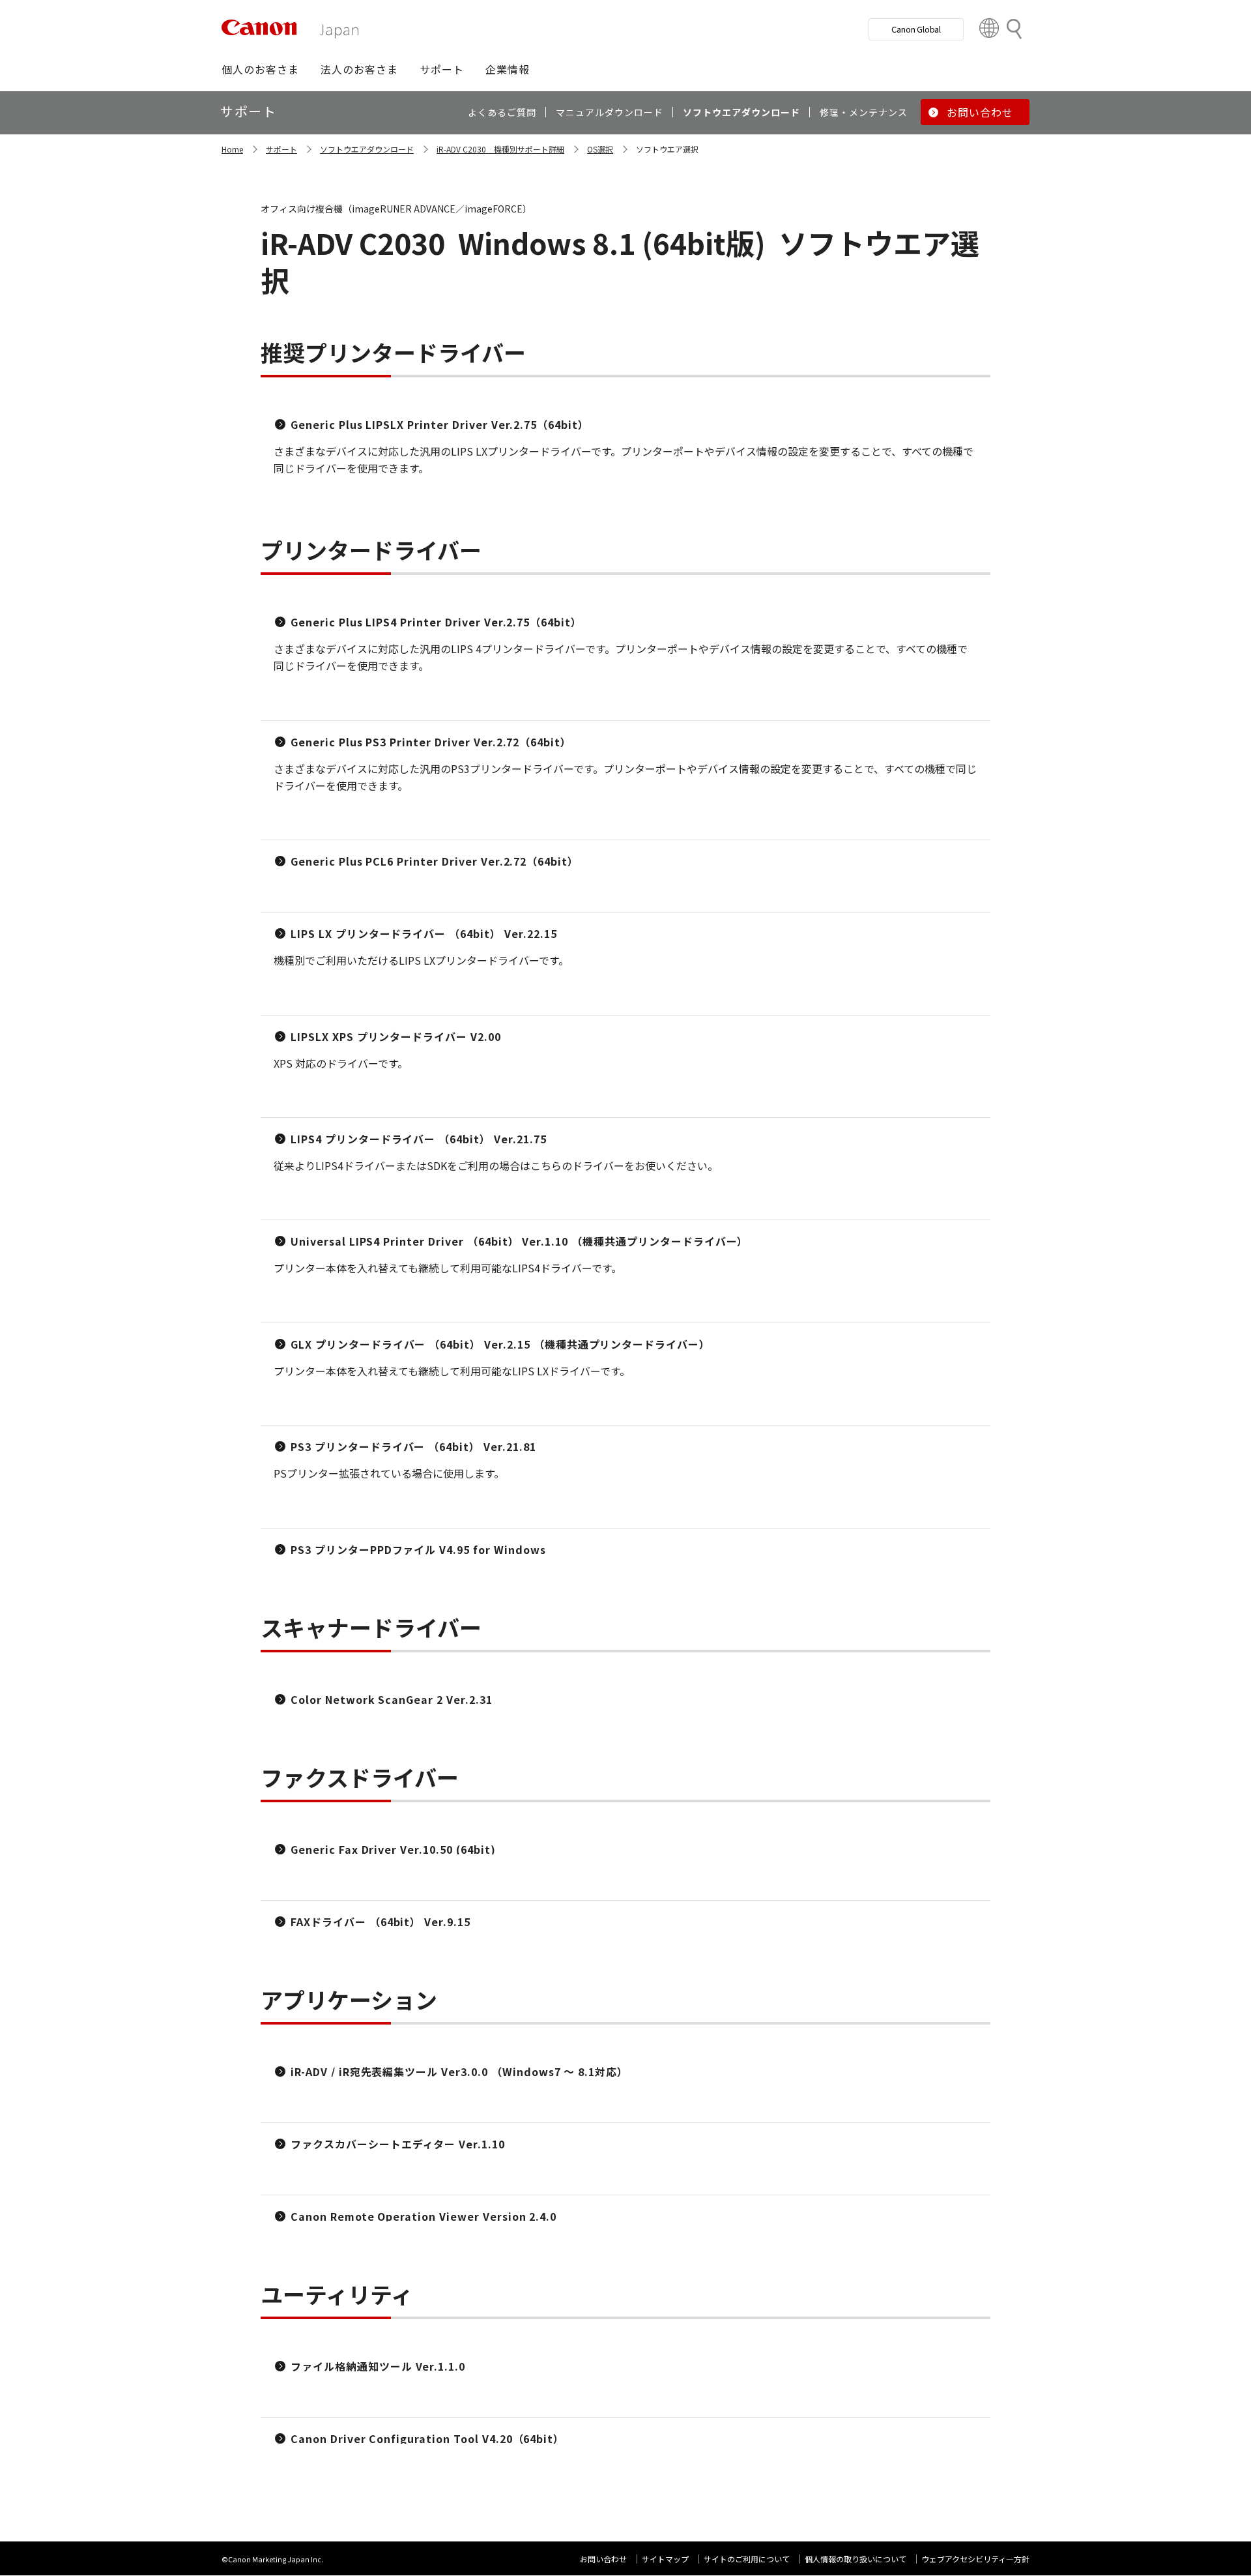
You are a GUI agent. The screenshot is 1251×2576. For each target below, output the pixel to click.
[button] (260, 69)
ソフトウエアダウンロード (367, 149)
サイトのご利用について (747, 2559)
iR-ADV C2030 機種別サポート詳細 (500, 149)
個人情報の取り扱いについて (856, 2559)
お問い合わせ (603, 2559)
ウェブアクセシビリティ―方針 (975, 2559)
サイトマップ (665, 2559)
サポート (281, 149)
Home (232, 149)
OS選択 (600, 149)
